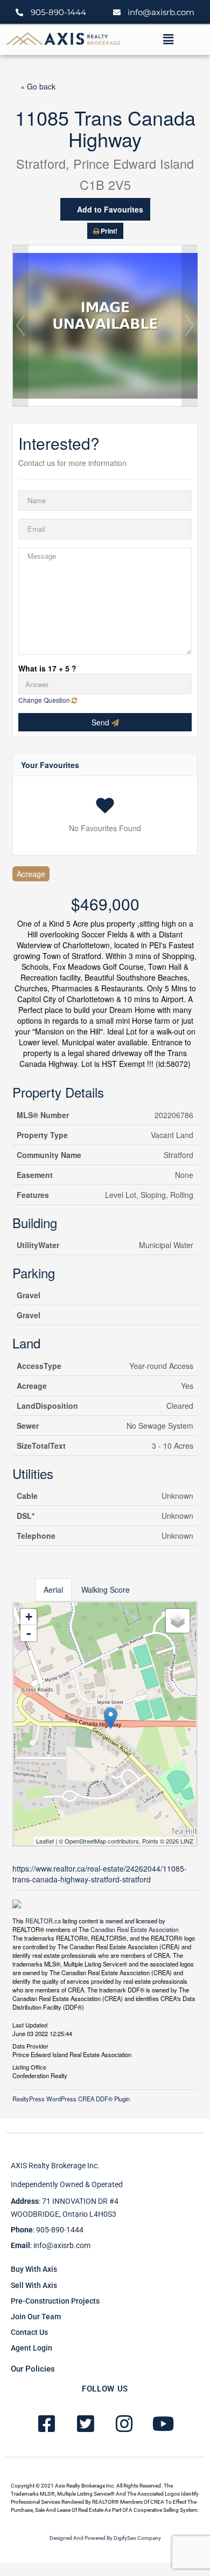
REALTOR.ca (43, 1921)
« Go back (38, 86)
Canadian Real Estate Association (135, 1929)
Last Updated (30, 2024)
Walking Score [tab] (106, 1590)
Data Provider (30, 2045)
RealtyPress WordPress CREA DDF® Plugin (71, 2099)
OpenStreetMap (85, 1841)
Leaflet (45, 1841)
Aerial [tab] (53, 1590)
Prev (20, 326)
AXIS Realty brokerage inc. (55, 2166)
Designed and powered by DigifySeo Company (105, 2538)
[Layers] (178, 1621)
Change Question (45, 700)
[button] (168, 39)
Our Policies (33, 2369)
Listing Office (29, 2066)
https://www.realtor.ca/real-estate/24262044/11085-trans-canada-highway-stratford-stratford (100, 1874)
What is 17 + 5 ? (47, 668)
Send (101, 722)
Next (190, 326)
